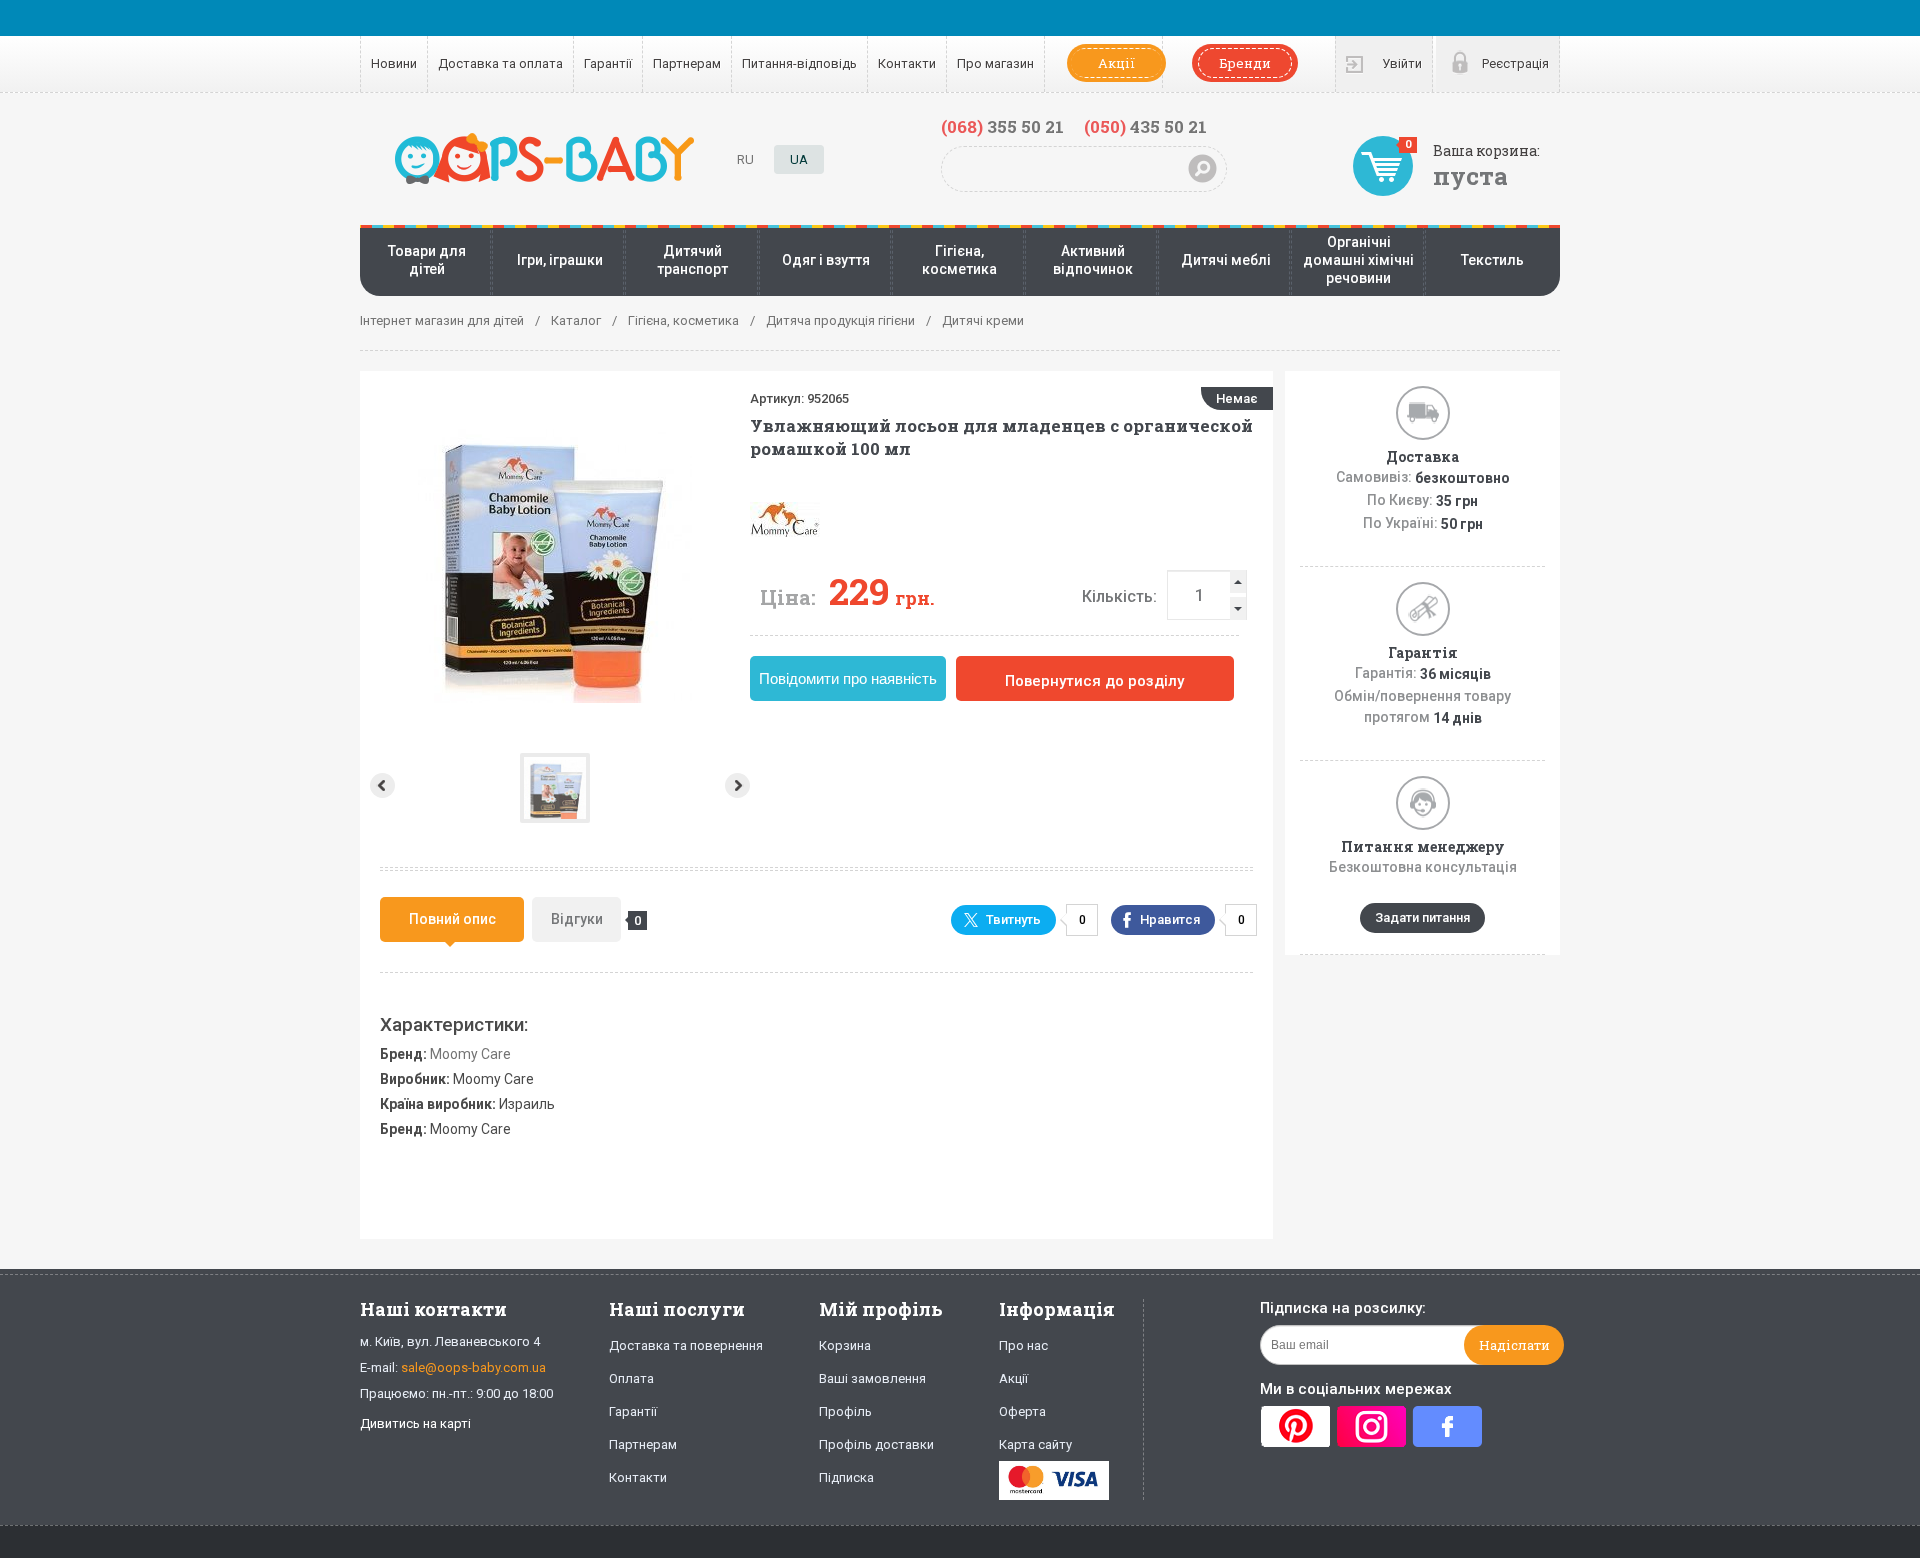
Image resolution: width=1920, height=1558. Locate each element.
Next (739, 785)
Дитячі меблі (1226, 260)
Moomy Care (470, 1054)
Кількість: (1119, 596)
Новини (394, 63)
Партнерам (687, 63)
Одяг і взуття (826, 260)
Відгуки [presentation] (586, 919)
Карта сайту (1035, 1444)
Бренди (1245, 63)
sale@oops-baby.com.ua (473, 1367)
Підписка (846, 1477)
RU (745, 159)
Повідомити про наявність (848, 678)
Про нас (1023, 1345)
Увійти (1402, 63)
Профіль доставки (876, 1444)
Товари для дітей (427, 260)
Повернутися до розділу (1094, 681)
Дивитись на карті (415, 1423)
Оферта (1022, 1411)
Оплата (631, 1378)
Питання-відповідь (799, 63)
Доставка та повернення (686, 1345)
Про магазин (995, 63)
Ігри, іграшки (560, 260)
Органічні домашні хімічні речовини (1358, 260)
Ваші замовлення (872, 1378)
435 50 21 (1145, 126)
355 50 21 (1002, 126)
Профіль (845, 1411)
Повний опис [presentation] (452, 919)
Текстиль (1492, 260)
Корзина (845, 1345)
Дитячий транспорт (692, 260)
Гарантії (608, 63)
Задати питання (1422, 917)
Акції (1116, 63)
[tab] (452, 919)
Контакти (907, 63)
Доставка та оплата (500, 63)
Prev (380, 785)
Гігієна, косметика (959, 260)
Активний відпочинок (1093, 260)
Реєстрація (1515, 63)
